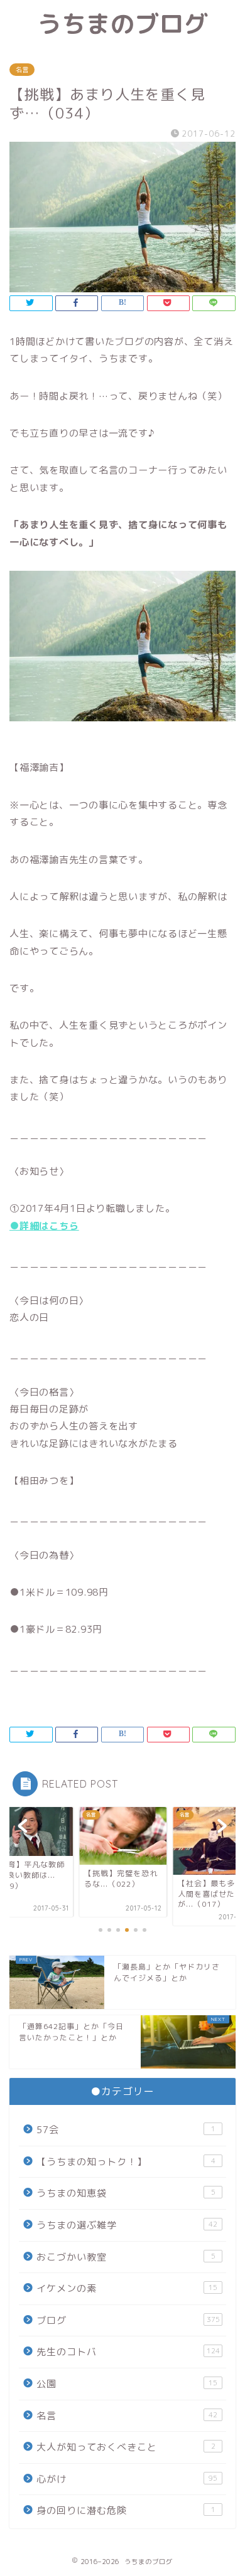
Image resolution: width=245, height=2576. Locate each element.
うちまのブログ (123, 24)
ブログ (128, 2320)
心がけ (127, 2479)
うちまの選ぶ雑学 (127, 2225)
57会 (126, 2130)
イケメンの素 (127, 2288)
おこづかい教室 (126, 2257)
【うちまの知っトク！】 (126, 2162)
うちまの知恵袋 (126, 2193)
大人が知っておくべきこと (126, 2447)
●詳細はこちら (44, 1226)
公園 (127, 2384)
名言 (22, 70)
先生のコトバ (128, 2352)
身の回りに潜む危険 (126, 2510)
